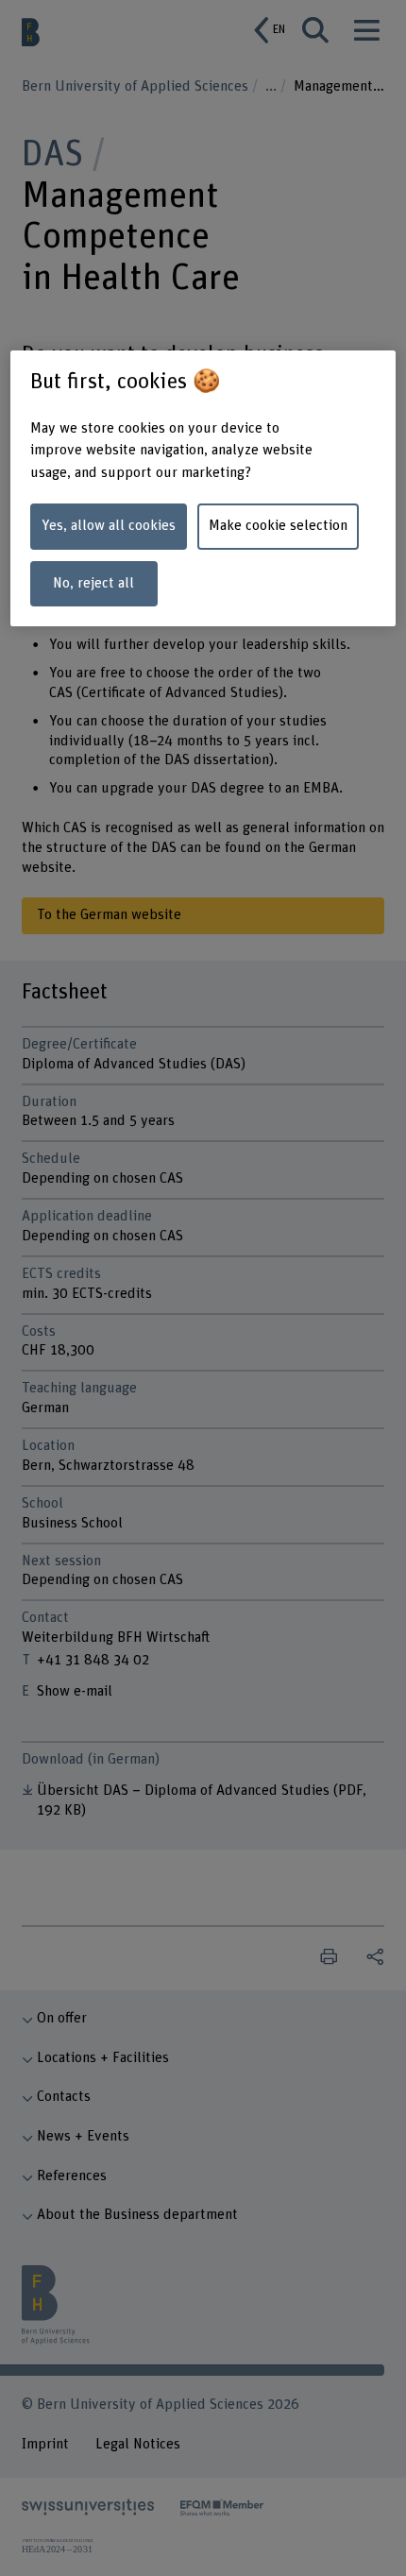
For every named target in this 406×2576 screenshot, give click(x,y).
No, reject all (93, 583)
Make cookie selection (278, 526)
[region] (203, 488)
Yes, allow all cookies (109, 526)
